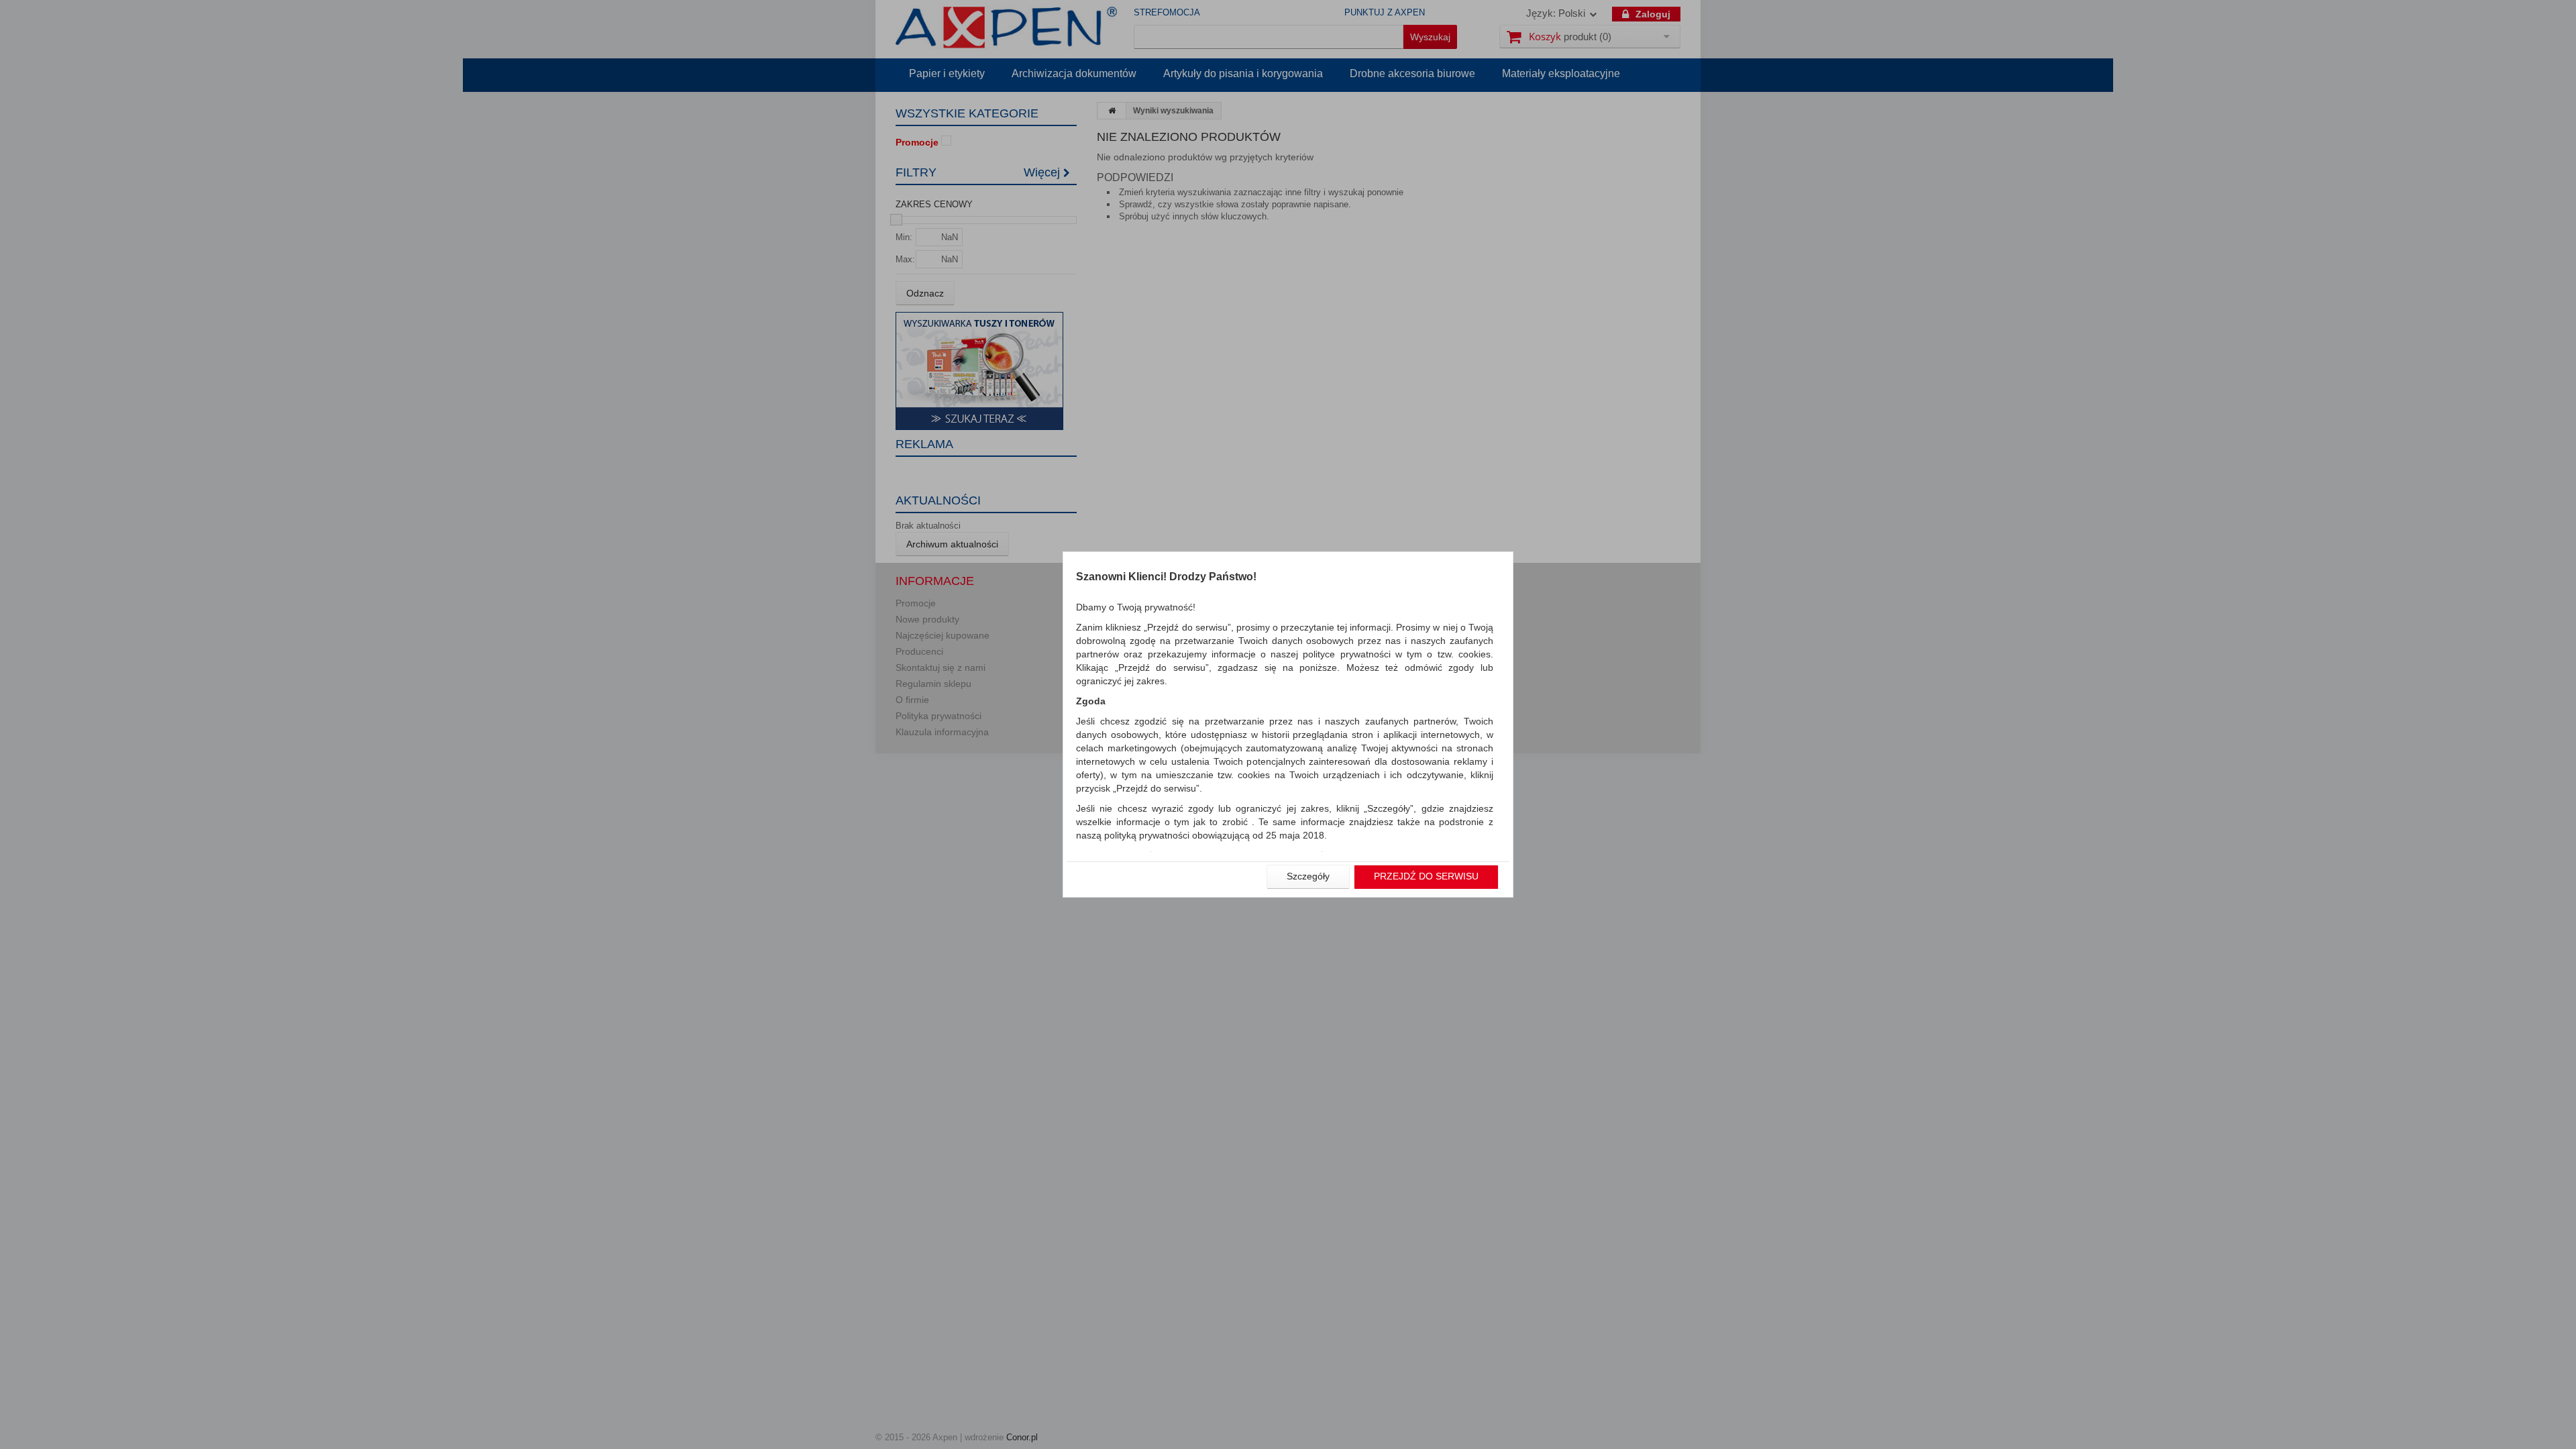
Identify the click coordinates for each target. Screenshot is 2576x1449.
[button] (1308, 877)
